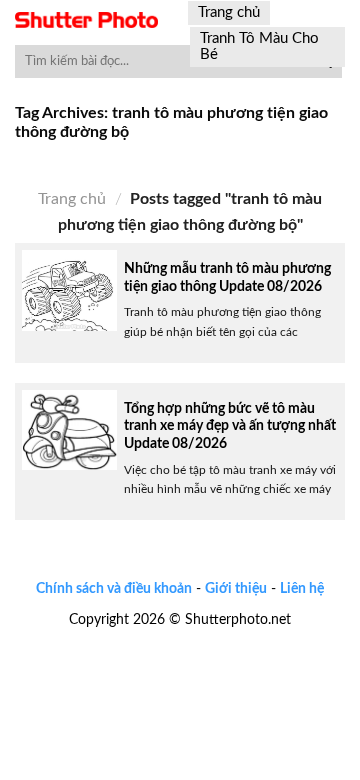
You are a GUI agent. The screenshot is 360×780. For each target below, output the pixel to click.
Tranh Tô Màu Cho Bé (259, 46)
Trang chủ (229, 12)
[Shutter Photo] (86, 20)
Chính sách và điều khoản (114, 588)
